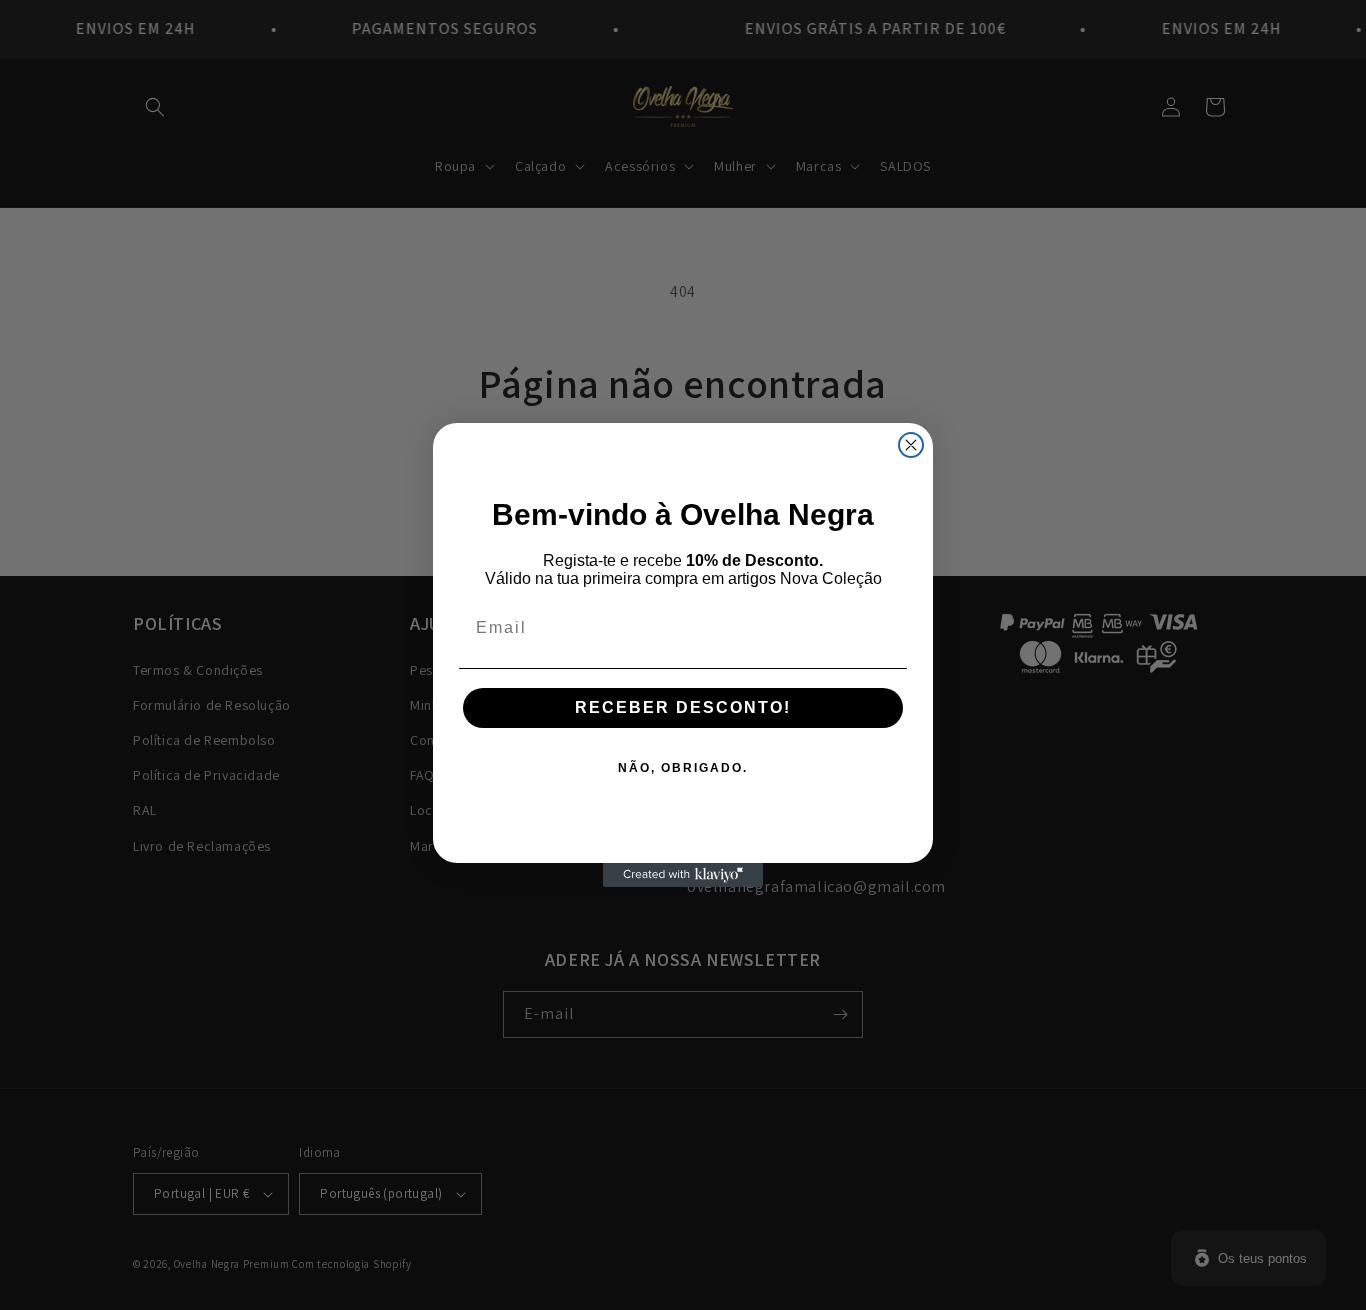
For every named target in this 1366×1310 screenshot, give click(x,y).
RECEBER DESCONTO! (683, 707)
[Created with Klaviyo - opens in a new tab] (683, 875)
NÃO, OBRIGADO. (683, 768)
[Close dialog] (911, 445)
